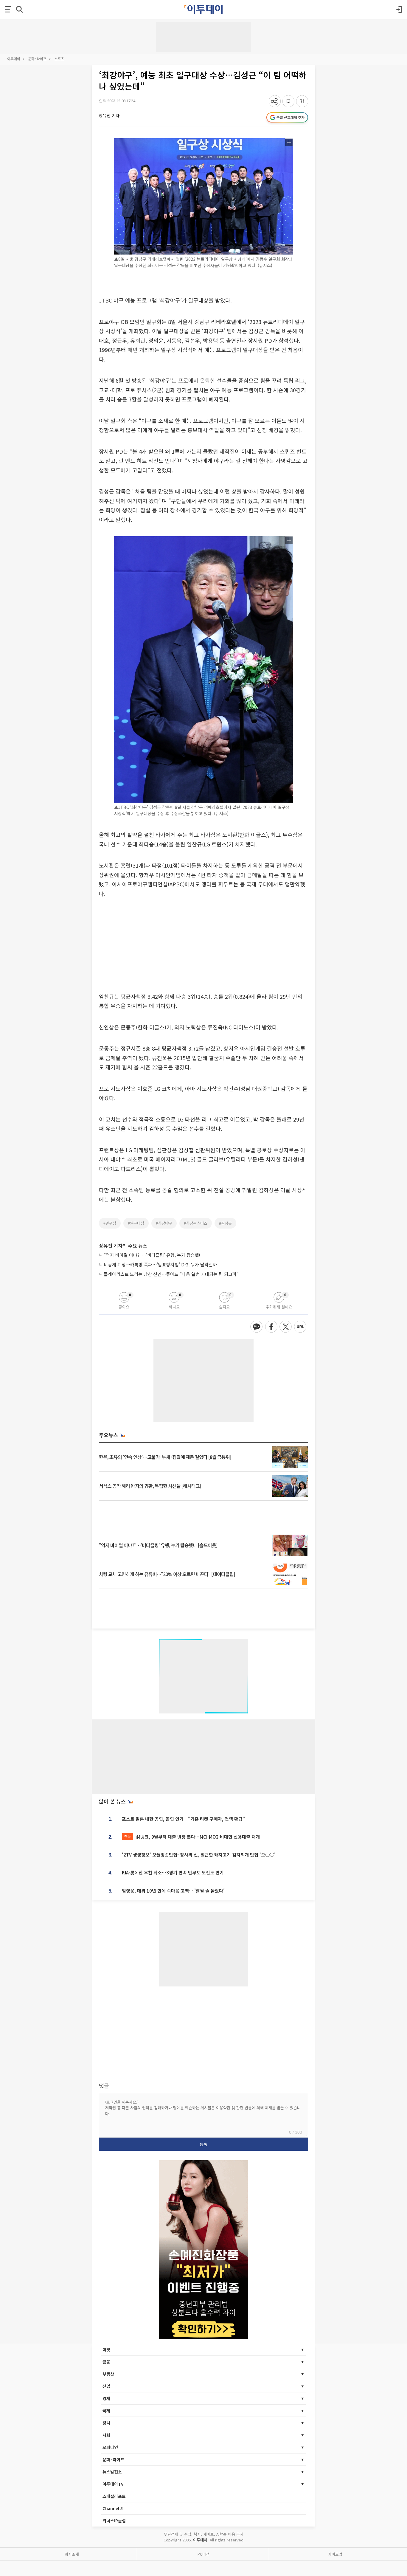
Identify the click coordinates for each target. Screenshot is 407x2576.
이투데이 (14, 59)
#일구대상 (136, 1223)
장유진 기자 (109, 115)
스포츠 (59, 59)
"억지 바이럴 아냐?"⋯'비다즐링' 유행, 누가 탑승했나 (153, 1255)
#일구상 (110, 1223)
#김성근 (225, 1223)
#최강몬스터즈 (196, 1223)
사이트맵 (335, 2554)
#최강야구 (164, 1223)
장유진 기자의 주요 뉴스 (123, 1246)
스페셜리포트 (114, 2496)
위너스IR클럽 (114, 2521)
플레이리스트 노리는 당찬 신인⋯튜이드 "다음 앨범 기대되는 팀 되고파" (171, 1274)
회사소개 (72, 2554)
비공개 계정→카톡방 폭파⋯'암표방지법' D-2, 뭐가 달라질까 (160, 1264)
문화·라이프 (37, 59)
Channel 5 (113, 2508)
